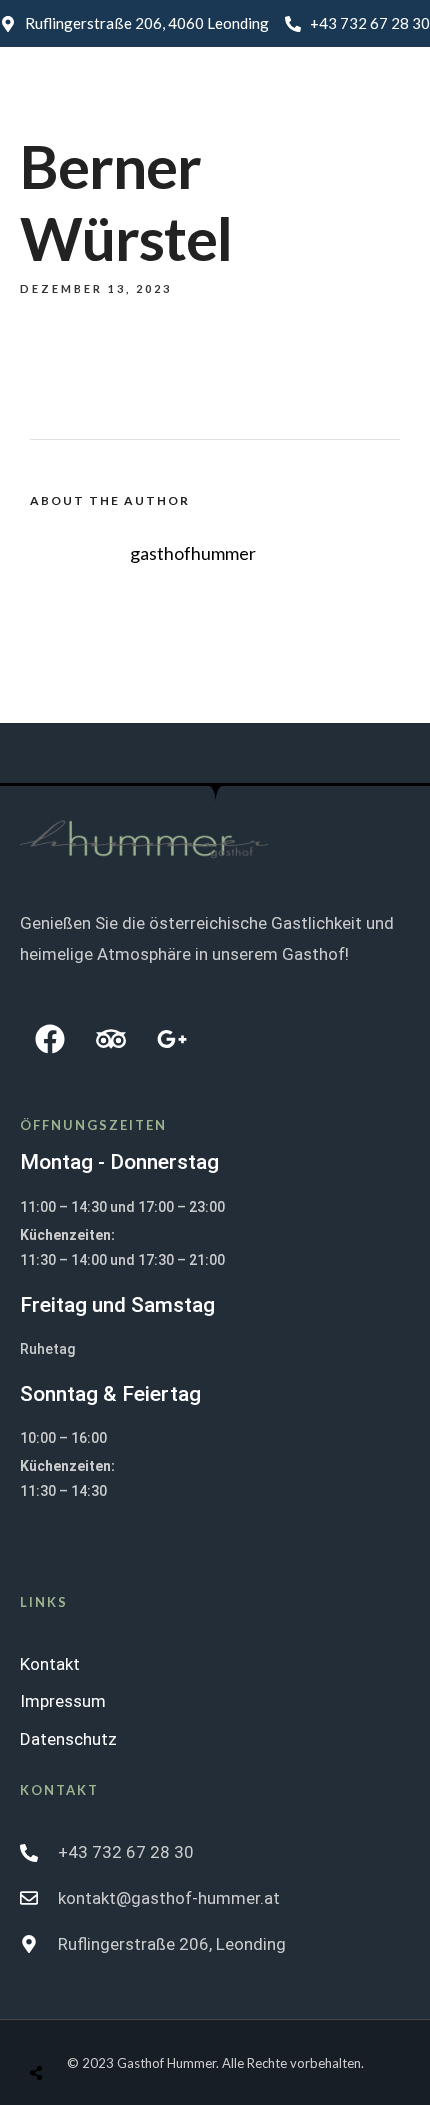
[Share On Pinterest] (112, 2025)
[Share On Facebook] (62, 2025)
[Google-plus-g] (172, 1039)
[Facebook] (50, 1039)
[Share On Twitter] (87, 2025)
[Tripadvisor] (111, 1039)
